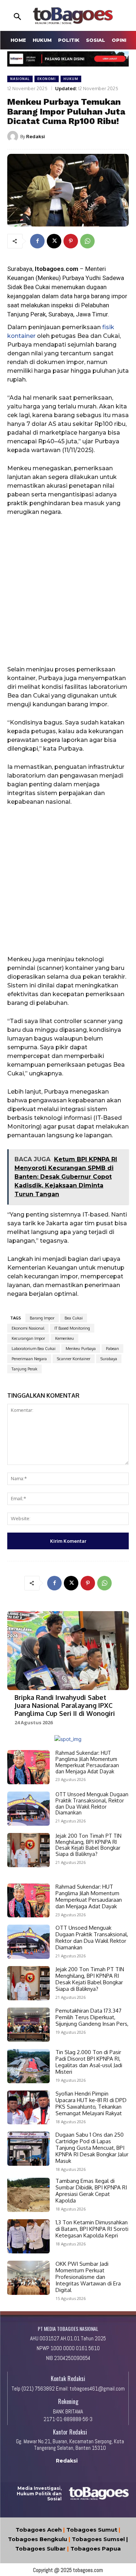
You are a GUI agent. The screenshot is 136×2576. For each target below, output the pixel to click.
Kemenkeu (65, 1338)
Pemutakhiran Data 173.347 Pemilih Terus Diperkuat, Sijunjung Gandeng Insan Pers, (92, 2017)
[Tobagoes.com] (73, 16)
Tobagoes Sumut (92, 2530)
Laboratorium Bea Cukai (34, 1349)
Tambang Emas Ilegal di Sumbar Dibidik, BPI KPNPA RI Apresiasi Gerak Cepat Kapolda (91, 2191)
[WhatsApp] (87, 241)
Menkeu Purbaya (81, 1349)
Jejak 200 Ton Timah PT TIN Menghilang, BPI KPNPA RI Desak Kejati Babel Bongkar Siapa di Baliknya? (88, 1845)
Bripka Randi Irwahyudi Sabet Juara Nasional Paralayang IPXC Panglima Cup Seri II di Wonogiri (65, 1705)
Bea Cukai (74, 1318)
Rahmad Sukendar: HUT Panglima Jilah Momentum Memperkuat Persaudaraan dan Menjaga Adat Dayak (87, 1762)
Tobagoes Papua (96, 2549)
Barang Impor (42, 1318)
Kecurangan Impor (28, 1338)
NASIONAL (20, 79)
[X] (54, 241)
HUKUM (71, 79)
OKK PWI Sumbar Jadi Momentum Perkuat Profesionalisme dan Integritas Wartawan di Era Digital (88, 2277)
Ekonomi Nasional (28, 1328)
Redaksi (36, 136)
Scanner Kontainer (74, 1359)
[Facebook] (37, 241)
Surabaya (109, 1359)
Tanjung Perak (24, 1369)
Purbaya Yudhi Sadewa (93, 278)
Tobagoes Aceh (39, 2530)
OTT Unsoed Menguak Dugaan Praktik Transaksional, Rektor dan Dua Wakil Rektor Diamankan (92, 1803)
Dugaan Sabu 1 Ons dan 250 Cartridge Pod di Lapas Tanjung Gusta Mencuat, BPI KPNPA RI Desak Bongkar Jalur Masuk (92, 2148)
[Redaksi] (14, 136)
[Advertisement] (68, 594)
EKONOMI (47, 79)
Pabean (112, 1349)
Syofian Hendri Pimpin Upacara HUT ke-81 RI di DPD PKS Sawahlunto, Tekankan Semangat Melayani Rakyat (91, 2103)
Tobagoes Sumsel (98, 2539)
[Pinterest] (71, 241)
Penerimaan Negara (29, 1359)
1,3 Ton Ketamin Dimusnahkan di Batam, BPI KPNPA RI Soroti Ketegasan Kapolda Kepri (92, 2229)
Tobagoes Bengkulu (38, 2539)
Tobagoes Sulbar (40, 2549)
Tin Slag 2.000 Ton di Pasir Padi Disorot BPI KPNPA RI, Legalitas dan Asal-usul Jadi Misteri (89, 2062)
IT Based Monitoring (72, 1328)
